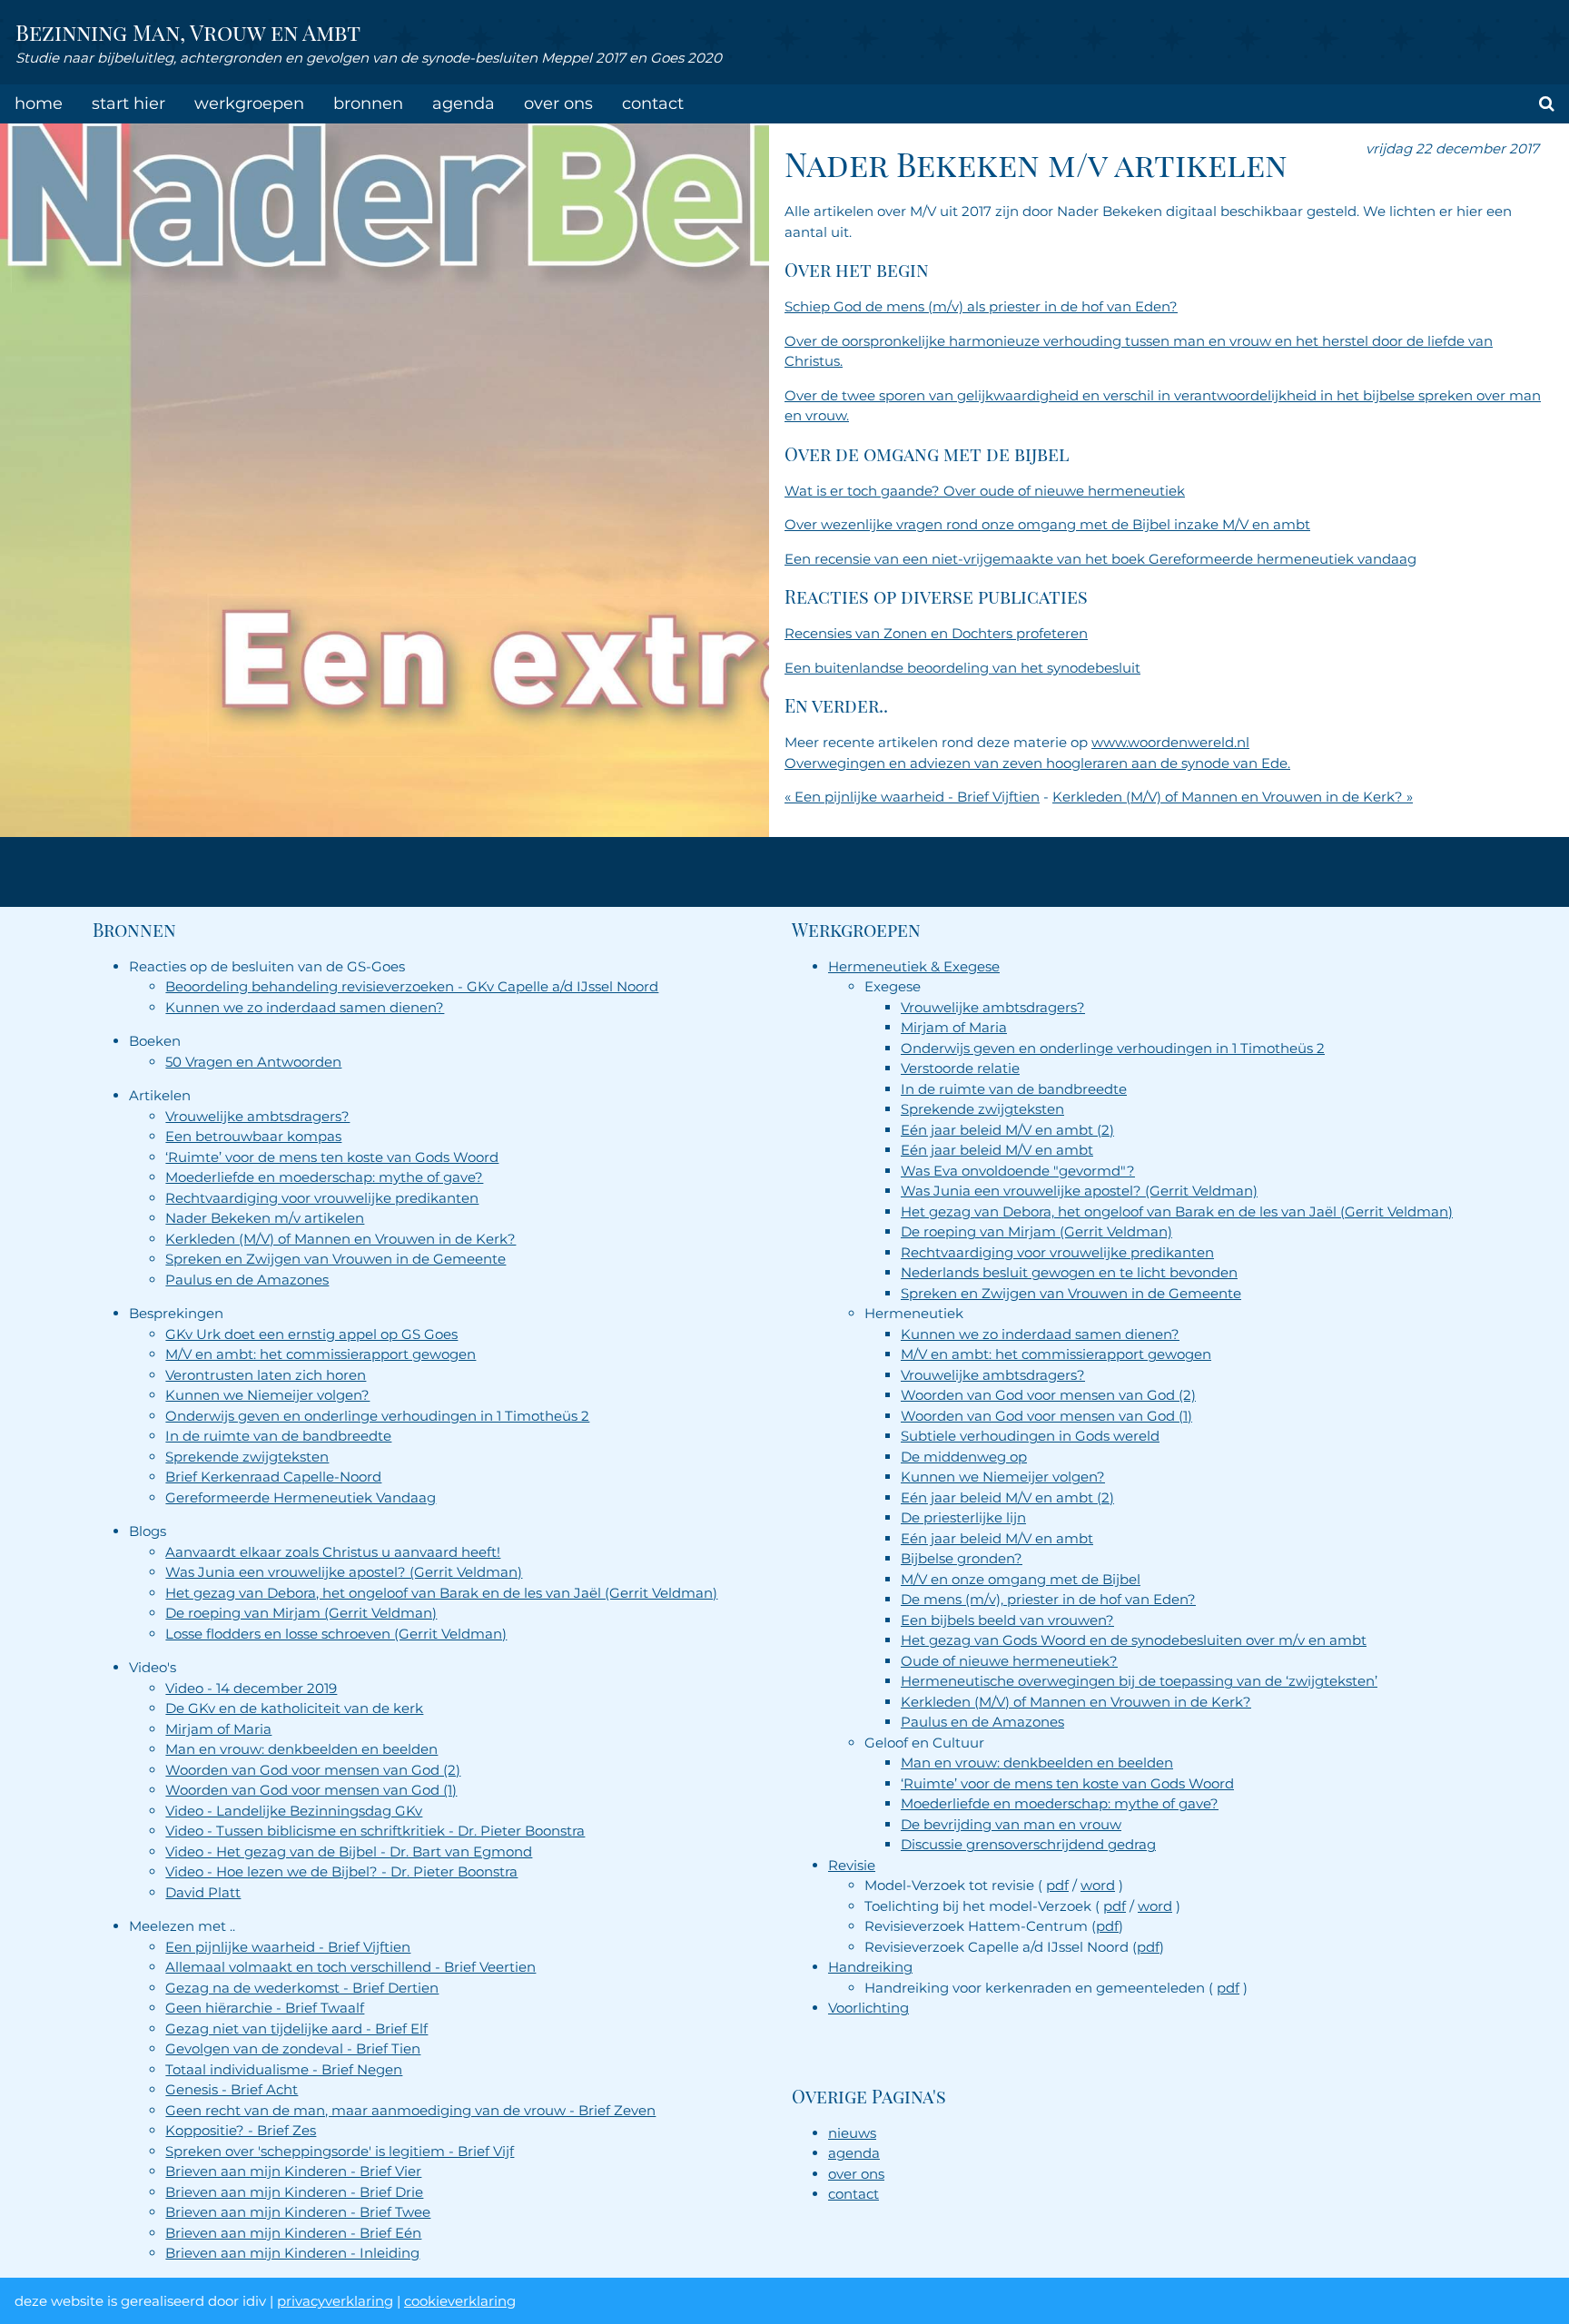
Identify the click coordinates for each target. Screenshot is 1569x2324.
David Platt (203, 1892)
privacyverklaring (335, 2301)
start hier (128, 103)
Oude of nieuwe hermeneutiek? (1009, 1661)
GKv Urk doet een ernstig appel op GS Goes (311, 1334)
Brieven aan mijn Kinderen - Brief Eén (293, 2233)
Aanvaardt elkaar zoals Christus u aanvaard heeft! (333, 1552)
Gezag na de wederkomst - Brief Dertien (302, 1988)
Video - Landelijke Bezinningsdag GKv (294, 1811)
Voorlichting (868, 2008)
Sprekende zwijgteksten (247, 1457)
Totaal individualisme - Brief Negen (284, 2069)
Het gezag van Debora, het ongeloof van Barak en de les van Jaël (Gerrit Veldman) (441, 1593)
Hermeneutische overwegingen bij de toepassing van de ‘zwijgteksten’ (1139, 1681)
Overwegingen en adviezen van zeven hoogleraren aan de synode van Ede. (1037, 763)
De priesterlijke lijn (963, 1517)
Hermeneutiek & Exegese (914, 966)
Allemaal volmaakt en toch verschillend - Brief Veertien (350, 1967)
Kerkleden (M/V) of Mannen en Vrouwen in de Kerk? (340, 1239)
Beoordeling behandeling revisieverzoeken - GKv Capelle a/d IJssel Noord (412, 986)
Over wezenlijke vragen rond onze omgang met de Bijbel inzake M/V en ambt (1047, 524)
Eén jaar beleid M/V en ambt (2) (1007, 1130)
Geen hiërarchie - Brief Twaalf (265, 2008)
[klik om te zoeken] (1547, 104)
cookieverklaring (460, 2301)
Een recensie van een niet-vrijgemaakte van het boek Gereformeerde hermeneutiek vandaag (1100, 559)
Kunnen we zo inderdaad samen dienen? (305, 1007)
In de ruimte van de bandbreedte (278, 1436)
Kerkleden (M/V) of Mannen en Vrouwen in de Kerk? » (1233, 797)
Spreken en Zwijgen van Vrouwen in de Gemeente (336, 1259)
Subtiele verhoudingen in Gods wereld (1030, 1436)
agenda (464, 103)
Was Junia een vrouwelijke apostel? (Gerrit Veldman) (344, 1572)
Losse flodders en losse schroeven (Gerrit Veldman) (336, 1634)
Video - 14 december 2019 (251, 1688)
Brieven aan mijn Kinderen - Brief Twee (298, 2212)
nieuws (852, 2133)
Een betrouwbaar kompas (253, 1136)
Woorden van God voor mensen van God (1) (311, 1790)
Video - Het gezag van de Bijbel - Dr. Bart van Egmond (349, 1851)
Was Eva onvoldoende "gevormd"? (1018, 1171)
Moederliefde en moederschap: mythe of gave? (324, 1177)
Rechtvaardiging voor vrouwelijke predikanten (322, 1198)
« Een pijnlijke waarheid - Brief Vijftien (912, 797)
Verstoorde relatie (960, 1068)
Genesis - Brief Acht (232, 2089)
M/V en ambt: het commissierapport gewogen (321, 1354)
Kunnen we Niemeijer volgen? (267, 1395)
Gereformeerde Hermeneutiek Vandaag (301, 1497)
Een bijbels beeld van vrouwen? (1007, 1620)
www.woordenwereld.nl (1170, 742)
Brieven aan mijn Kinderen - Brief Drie (294, 2192)
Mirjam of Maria (218, 1729)
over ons (558, 103)
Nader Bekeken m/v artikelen (265, 1218)
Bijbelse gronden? (962, 1558)
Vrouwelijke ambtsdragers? (257, 1116)
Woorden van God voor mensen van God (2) (313, 1770)
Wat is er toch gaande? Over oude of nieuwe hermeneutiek (985, 491)
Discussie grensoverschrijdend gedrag (1028, 1844)
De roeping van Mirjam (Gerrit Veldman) (301, 1613)
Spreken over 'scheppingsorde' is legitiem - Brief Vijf (340, 2151)
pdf (1057, 1885)
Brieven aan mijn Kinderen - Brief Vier (293, 2171)
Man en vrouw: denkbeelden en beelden (301, 1749)
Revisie (852, 1865)
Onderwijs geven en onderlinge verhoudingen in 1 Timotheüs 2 (377, 1416)
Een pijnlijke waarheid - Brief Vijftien (288, 1947)
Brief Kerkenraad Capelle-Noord (273, 1477)
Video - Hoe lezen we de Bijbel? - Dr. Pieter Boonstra (341, 1871)
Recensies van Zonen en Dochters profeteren (936, 633)
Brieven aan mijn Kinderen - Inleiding (292, 2253)
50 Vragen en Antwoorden (253, 1062)
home (39, 103)
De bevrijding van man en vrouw (1011, 1824)
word (1098, 1885)
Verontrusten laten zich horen (266, 1375)
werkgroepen (249, 103)
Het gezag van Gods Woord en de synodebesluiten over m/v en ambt (1134, 1640)
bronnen (368, 103)
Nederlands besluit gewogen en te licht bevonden (1069, 1272)
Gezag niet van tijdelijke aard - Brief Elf (296, 2029)
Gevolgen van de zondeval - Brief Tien (293, 2048)
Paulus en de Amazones (247, 1280)
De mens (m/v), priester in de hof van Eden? (1048, 1599)
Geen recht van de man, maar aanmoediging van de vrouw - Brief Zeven (410, 2110)
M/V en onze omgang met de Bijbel (1021, 1579)
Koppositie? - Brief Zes (241, 2130)
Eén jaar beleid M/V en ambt (997, 1150)
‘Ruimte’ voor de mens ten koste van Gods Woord (332, 1157)
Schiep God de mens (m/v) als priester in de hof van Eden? (981, 306)
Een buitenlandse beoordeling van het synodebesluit (962, 668)
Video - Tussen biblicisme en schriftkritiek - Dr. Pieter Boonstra (375, 1831)
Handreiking (870, 1967)
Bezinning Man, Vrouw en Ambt (188, 32)
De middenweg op (964, 1457)
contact (653, 103)
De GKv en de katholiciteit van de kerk (294, 1708)
